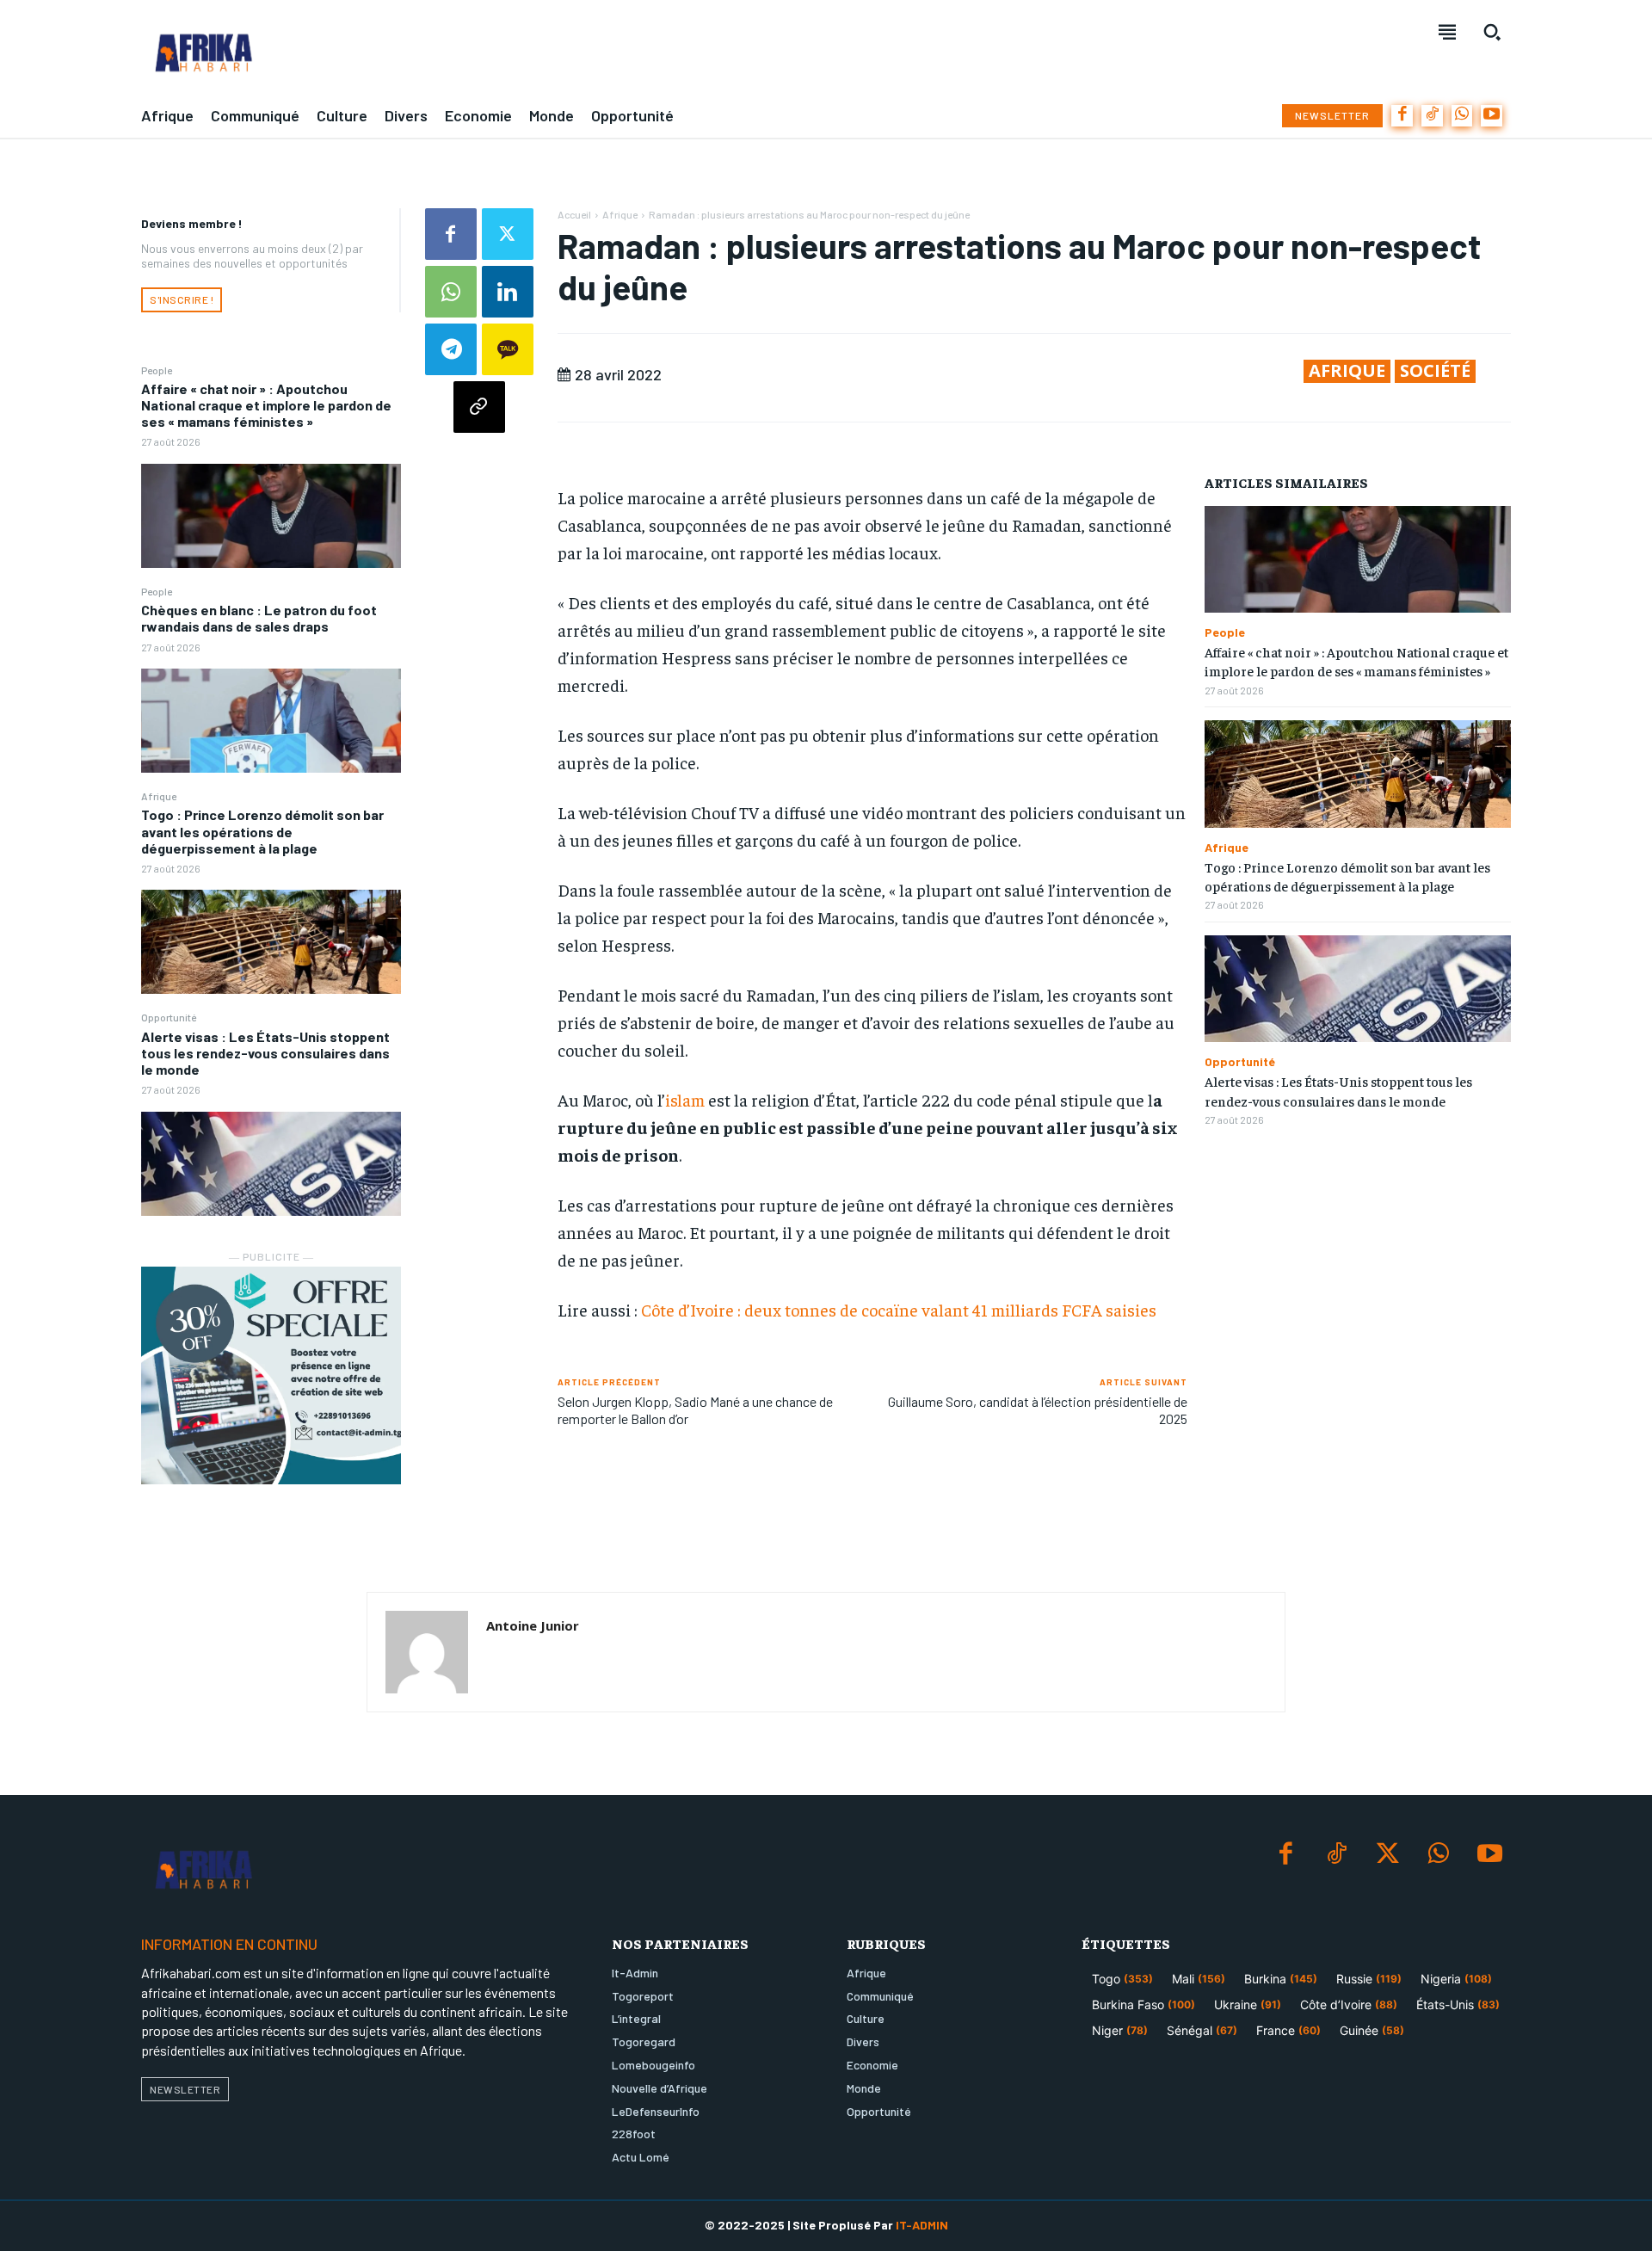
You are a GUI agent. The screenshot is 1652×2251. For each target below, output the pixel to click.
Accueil (574, 214)
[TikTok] (1432, 116)
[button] (1492, 32)
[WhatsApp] (1462, 116)
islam (685, 1099)
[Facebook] (1402, 116)
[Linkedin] (508, 292)
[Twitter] (508, 234)
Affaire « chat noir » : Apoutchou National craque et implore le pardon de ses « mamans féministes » (266, 405)
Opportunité (169, 1017)
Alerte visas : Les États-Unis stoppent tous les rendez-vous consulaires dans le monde (265, 1053)
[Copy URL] (479, 407)
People (157, 370)
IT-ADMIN (922, 2225)
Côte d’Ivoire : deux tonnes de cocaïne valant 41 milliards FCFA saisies (899, 1309)
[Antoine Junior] (427, 1652)
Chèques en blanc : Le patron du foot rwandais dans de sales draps (259, 618)
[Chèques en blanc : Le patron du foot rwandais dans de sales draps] (271, 721)
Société (1435, 371)
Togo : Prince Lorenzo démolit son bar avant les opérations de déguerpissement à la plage (262, 831)
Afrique (159, 796)
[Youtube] (1492, 116)
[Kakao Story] (508, 349)
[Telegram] (451, 349)
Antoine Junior (533, 1625)
